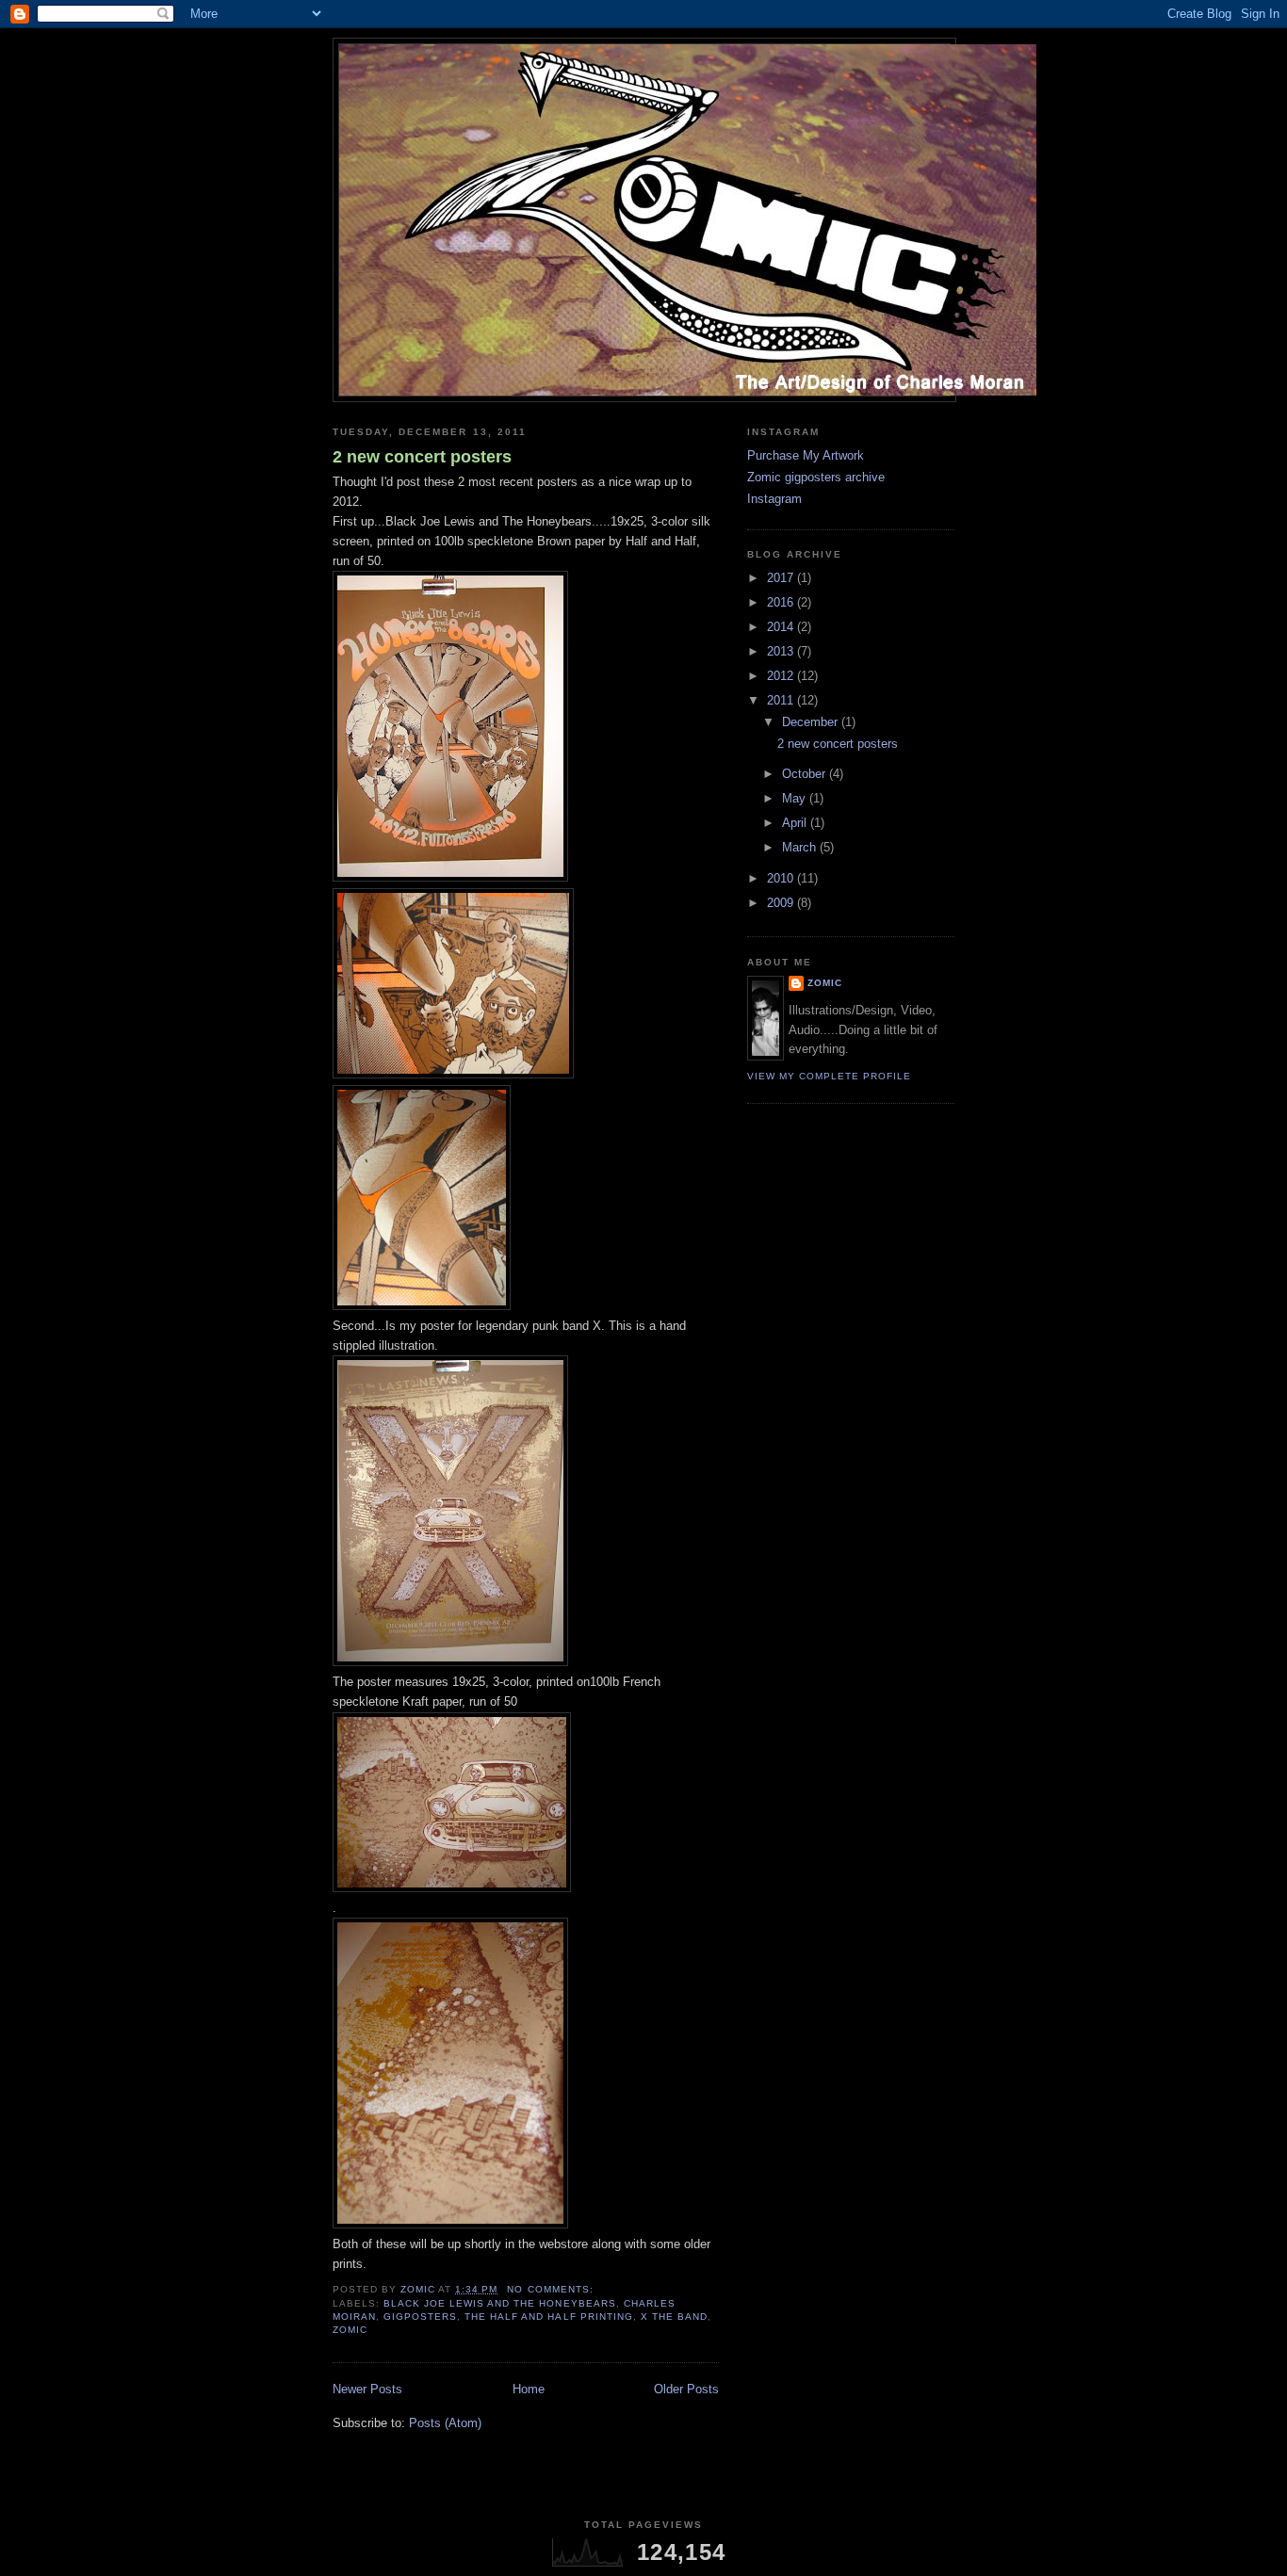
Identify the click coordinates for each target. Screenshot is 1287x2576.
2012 (782, 676)
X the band (674, 2317)
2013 (782, 651)
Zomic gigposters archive (816, 477)
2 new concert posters (422, 457)
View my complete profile (829, 1076)
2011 (782, 700)
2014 (782, 627)
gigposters (420, 2317)
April (796, 823)
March (801, 847)
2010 (782, 878)
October (806, 774)
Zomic (350, 2330)
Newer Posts (367, 2389)
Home (529, 2389)
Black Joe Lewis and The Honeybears (499, 2303)
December (812, 722)
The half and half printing (548, 2317)
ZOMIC (825, 983)
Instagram (774, 499)
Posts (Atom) (445, 2423)
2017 (782, 578)
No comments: (552, 2289)
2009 (782, 903)
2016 (782, 602)
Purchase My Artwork (806, 455)
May (796, 798)
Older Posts (686, 2389)
